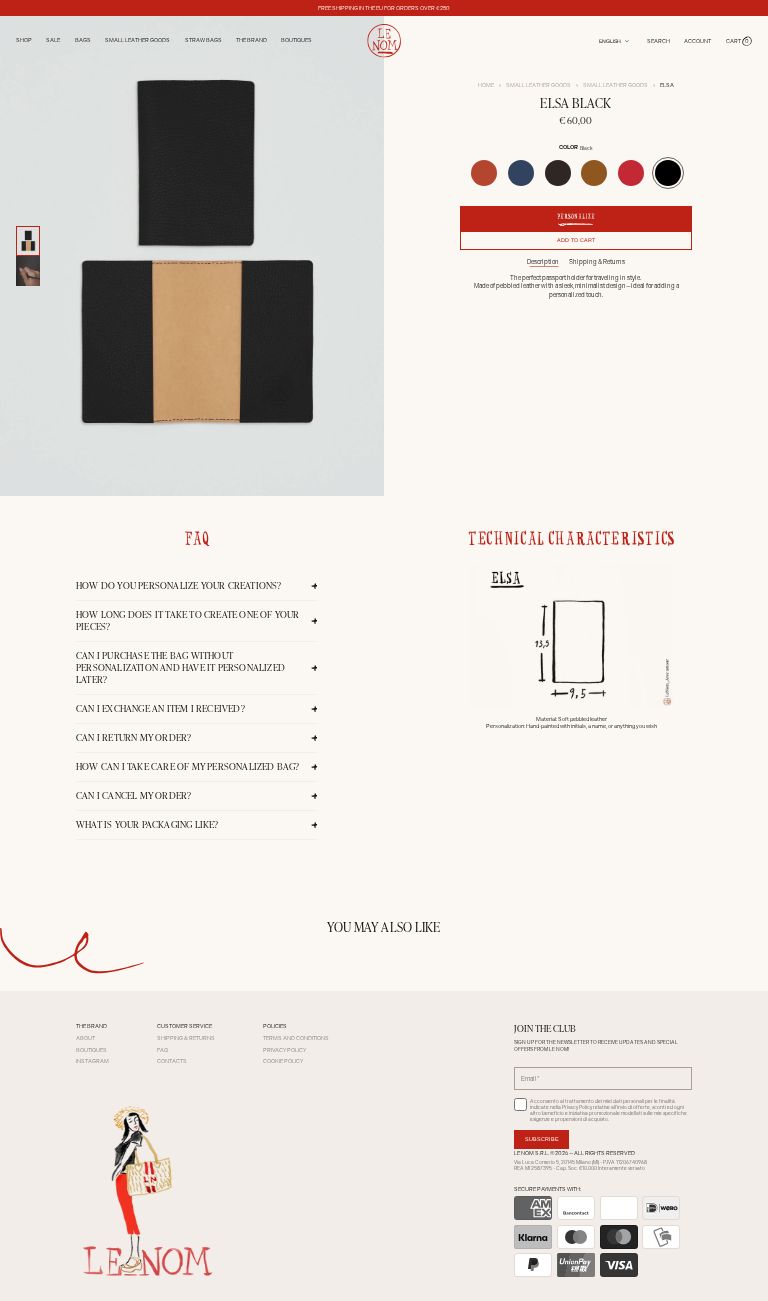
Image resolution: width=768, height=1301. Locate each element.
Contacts (172, 1061)
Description (543, 262)
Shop (24, 40)
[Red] (631, 173)
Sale (53, 40)
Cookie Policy (283, 1061)
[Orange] (484, 173)
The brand (251, 40)
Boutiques (296, 40)
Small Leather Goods (538, 85)
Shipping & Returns (597, 262)
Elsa (667, 85)
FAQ (162, 1050)
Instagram (92, 1061)
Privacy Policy (284, 1050)
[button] (739, 41)
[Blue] (521, 173)
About (85, 1038)
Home (486, 85)
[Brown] (558, 173)
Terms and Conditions (296, 1038)
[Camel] (594, 173)
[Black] (668, 173)
